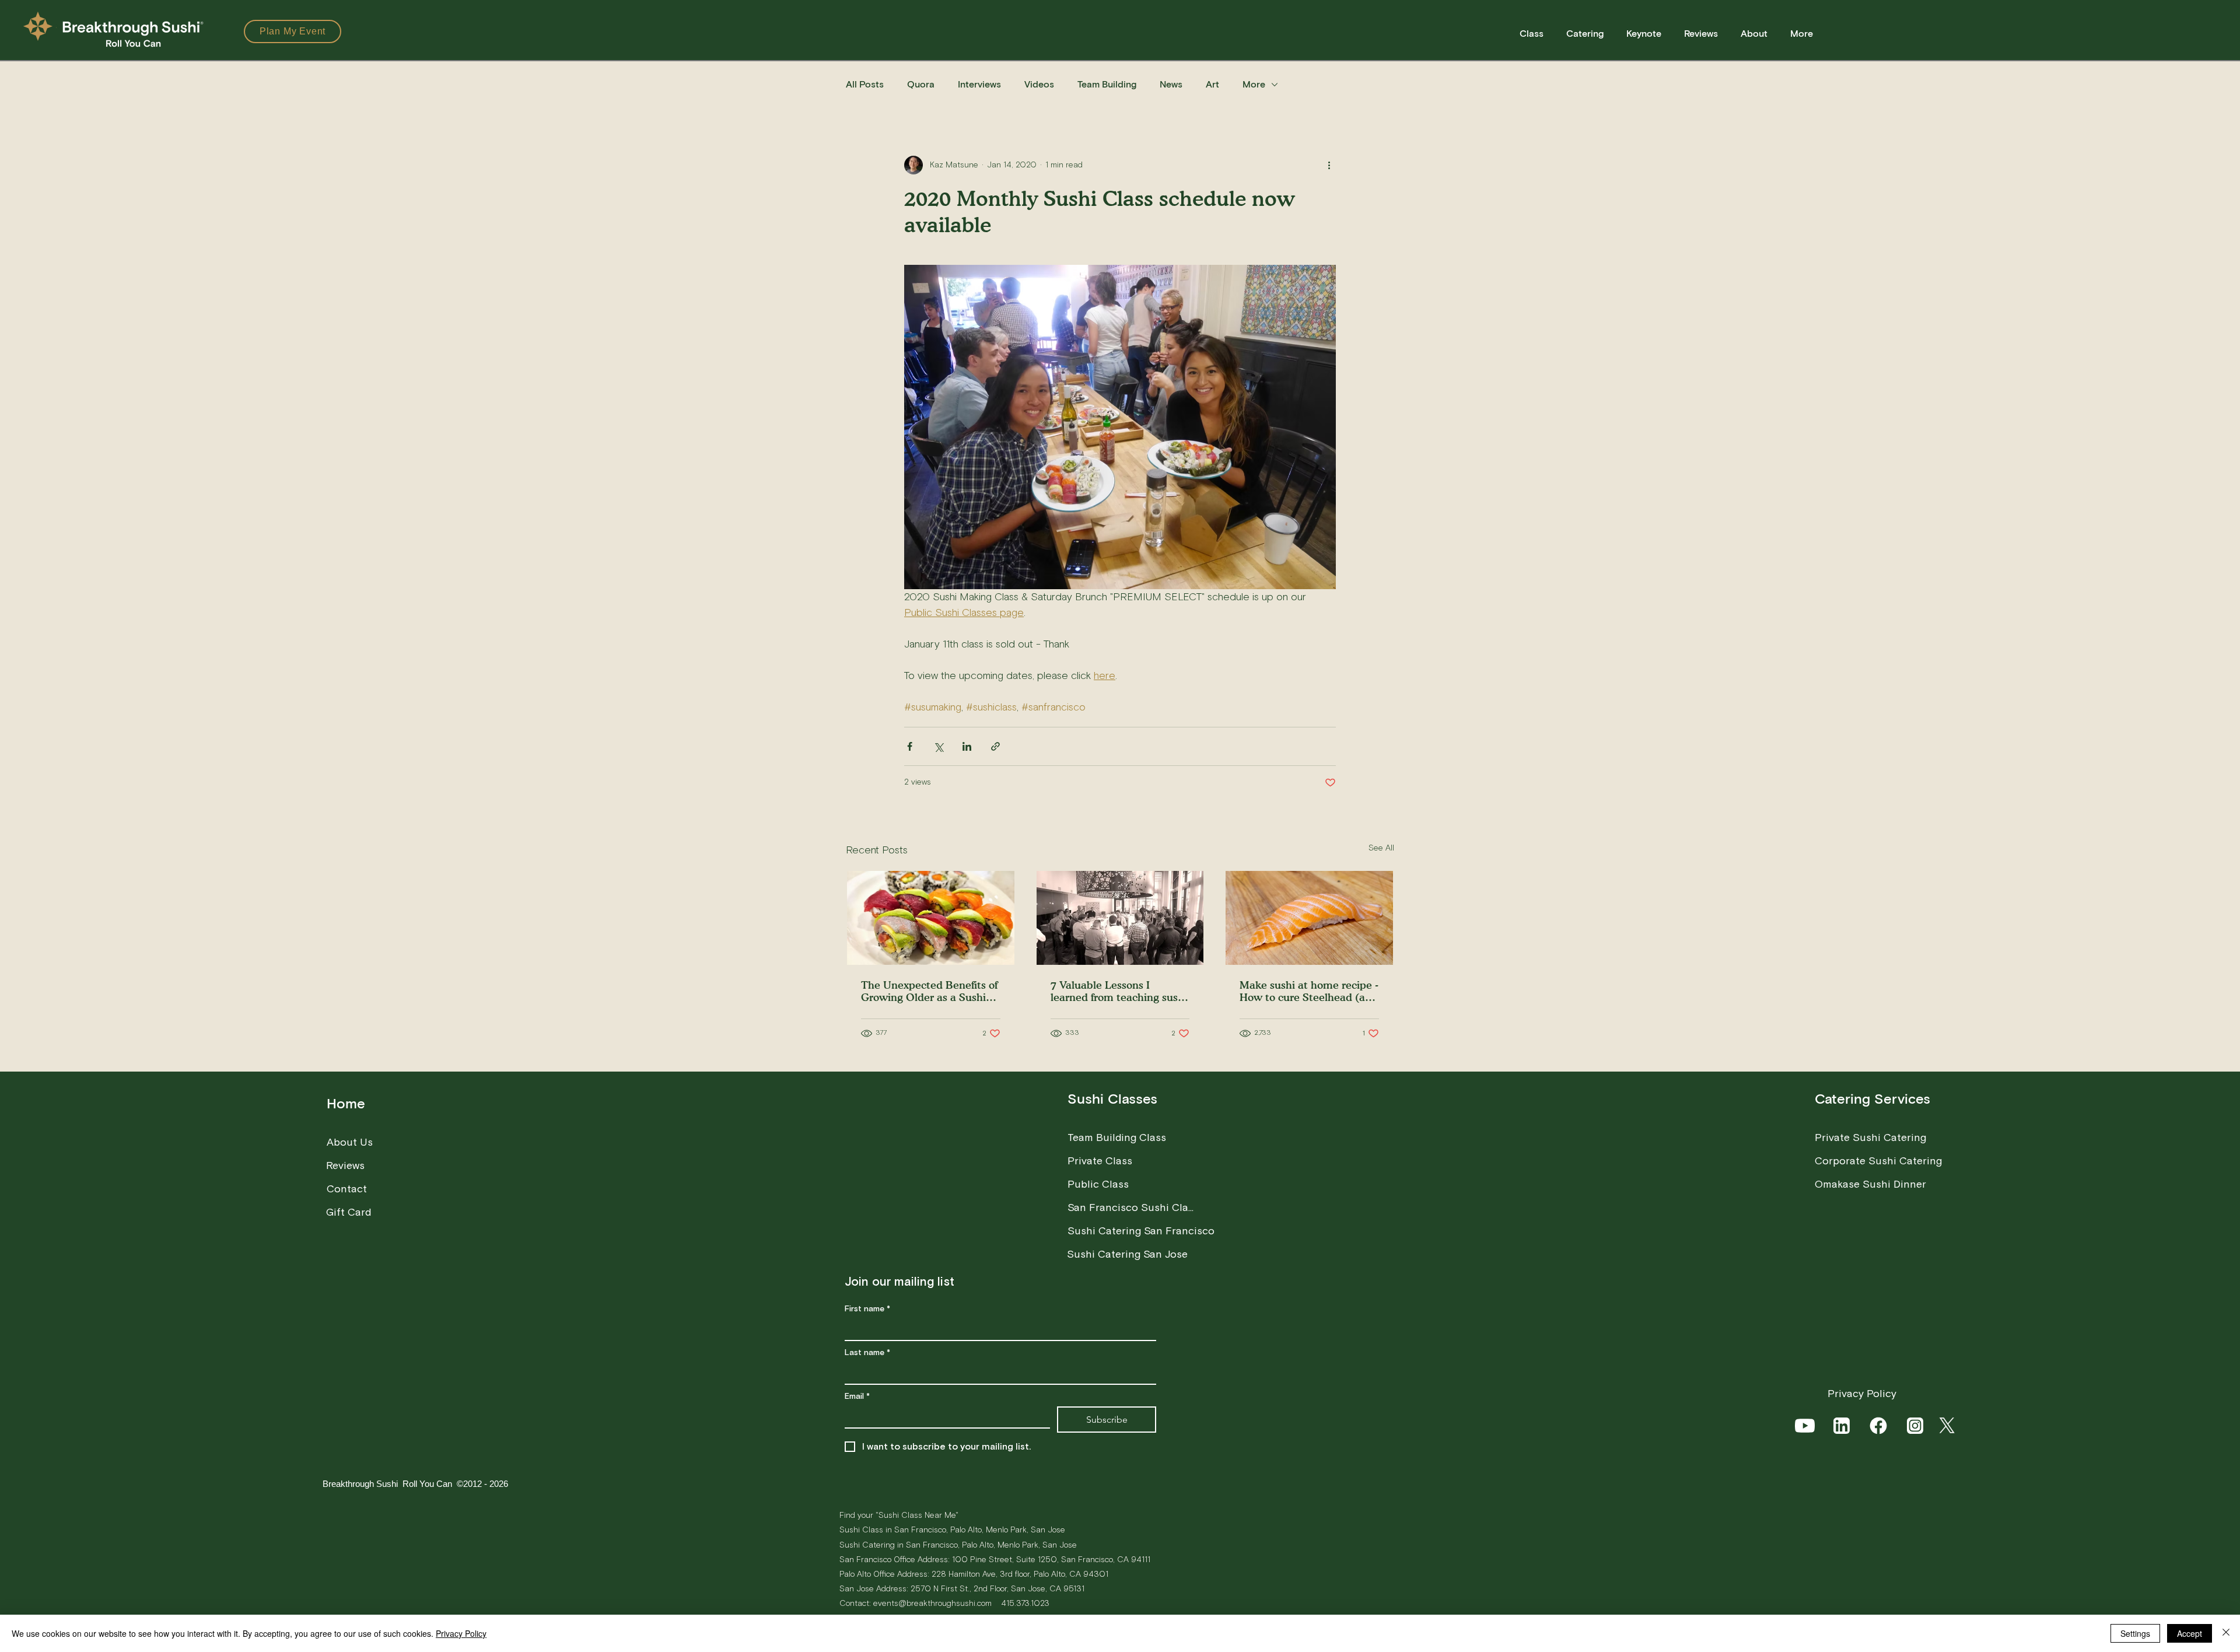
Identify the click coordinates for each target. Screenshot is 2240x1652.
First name (867, 1309)
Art (1212, 85)
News (1171, 85)
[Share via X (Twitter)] (938, 746)
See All (1381, 848)
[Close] (2226, 1633)
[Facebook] (1879, 1426)
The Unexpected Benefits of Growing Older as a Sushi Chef (929, 991)
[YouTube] (1806, 1426)
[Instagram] (1916, 1426)
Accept (2190, 1633)
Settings (2135, 1633)
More (1254, 85)
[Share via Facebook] (910, 746)
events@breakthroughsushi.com (932, 1603)
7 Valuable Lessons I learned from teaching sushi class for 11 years (1119, 991)
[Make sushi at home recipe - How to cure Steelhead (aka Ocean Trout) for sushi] (1309, 918)
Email (857, 1397)
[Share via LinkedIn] (967, 746)
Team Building (1107, 85)
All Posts (865, 85)
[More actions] (1329, 165)
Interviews (979, 85)
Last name (867, 1353)
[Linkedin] (1842, 1426)
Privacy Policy (461, 1633)
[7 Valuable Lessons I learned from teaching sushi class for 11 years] (1120, 918)
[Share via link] (995, 746)
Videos (1039, 85)
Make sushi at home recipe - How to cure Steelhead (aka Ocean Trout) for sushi (1309, 991)
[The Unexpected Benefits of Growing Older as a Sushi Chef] (931, 918)
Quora (921, 85)
